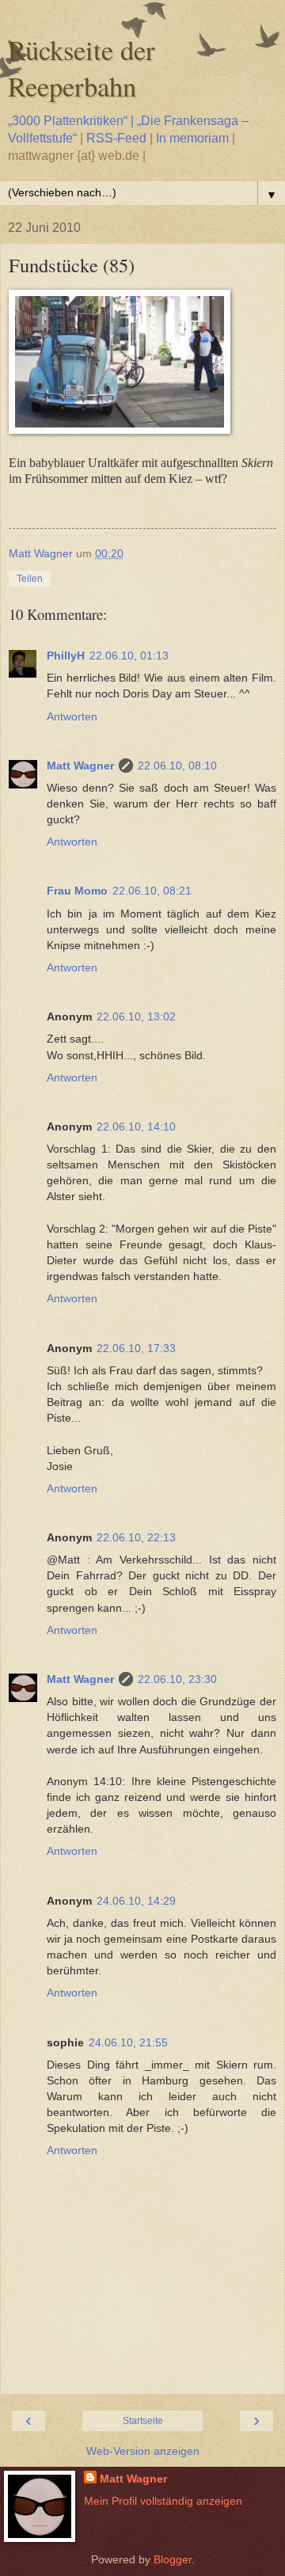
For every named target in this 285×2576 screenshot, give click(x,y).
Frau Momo (77, 891)
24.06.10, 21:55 (128, 2042)
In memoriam (192, 138)
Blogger (173, 2559)
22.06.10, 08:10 (177, 766)
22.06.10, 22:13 (136, 1537)
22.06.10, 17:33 (136, 1348)
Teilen (30, 579)
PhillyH (66, 655)
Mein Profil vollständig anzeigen (163, 2501)
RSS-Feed (116, 138)
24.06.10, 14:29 (136, 1901)
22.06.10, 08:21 (152, 891)
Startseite (143, 2421)
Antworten (72, 716)
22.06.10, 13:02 (136, 1016)
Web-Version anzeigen (143, 2451)
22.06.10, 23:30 (177, 1679)
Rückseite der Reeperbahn (82, 68)
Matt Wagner (80, 766)
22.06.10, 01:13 (129, 655)
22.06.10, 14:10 (136, 1127)
